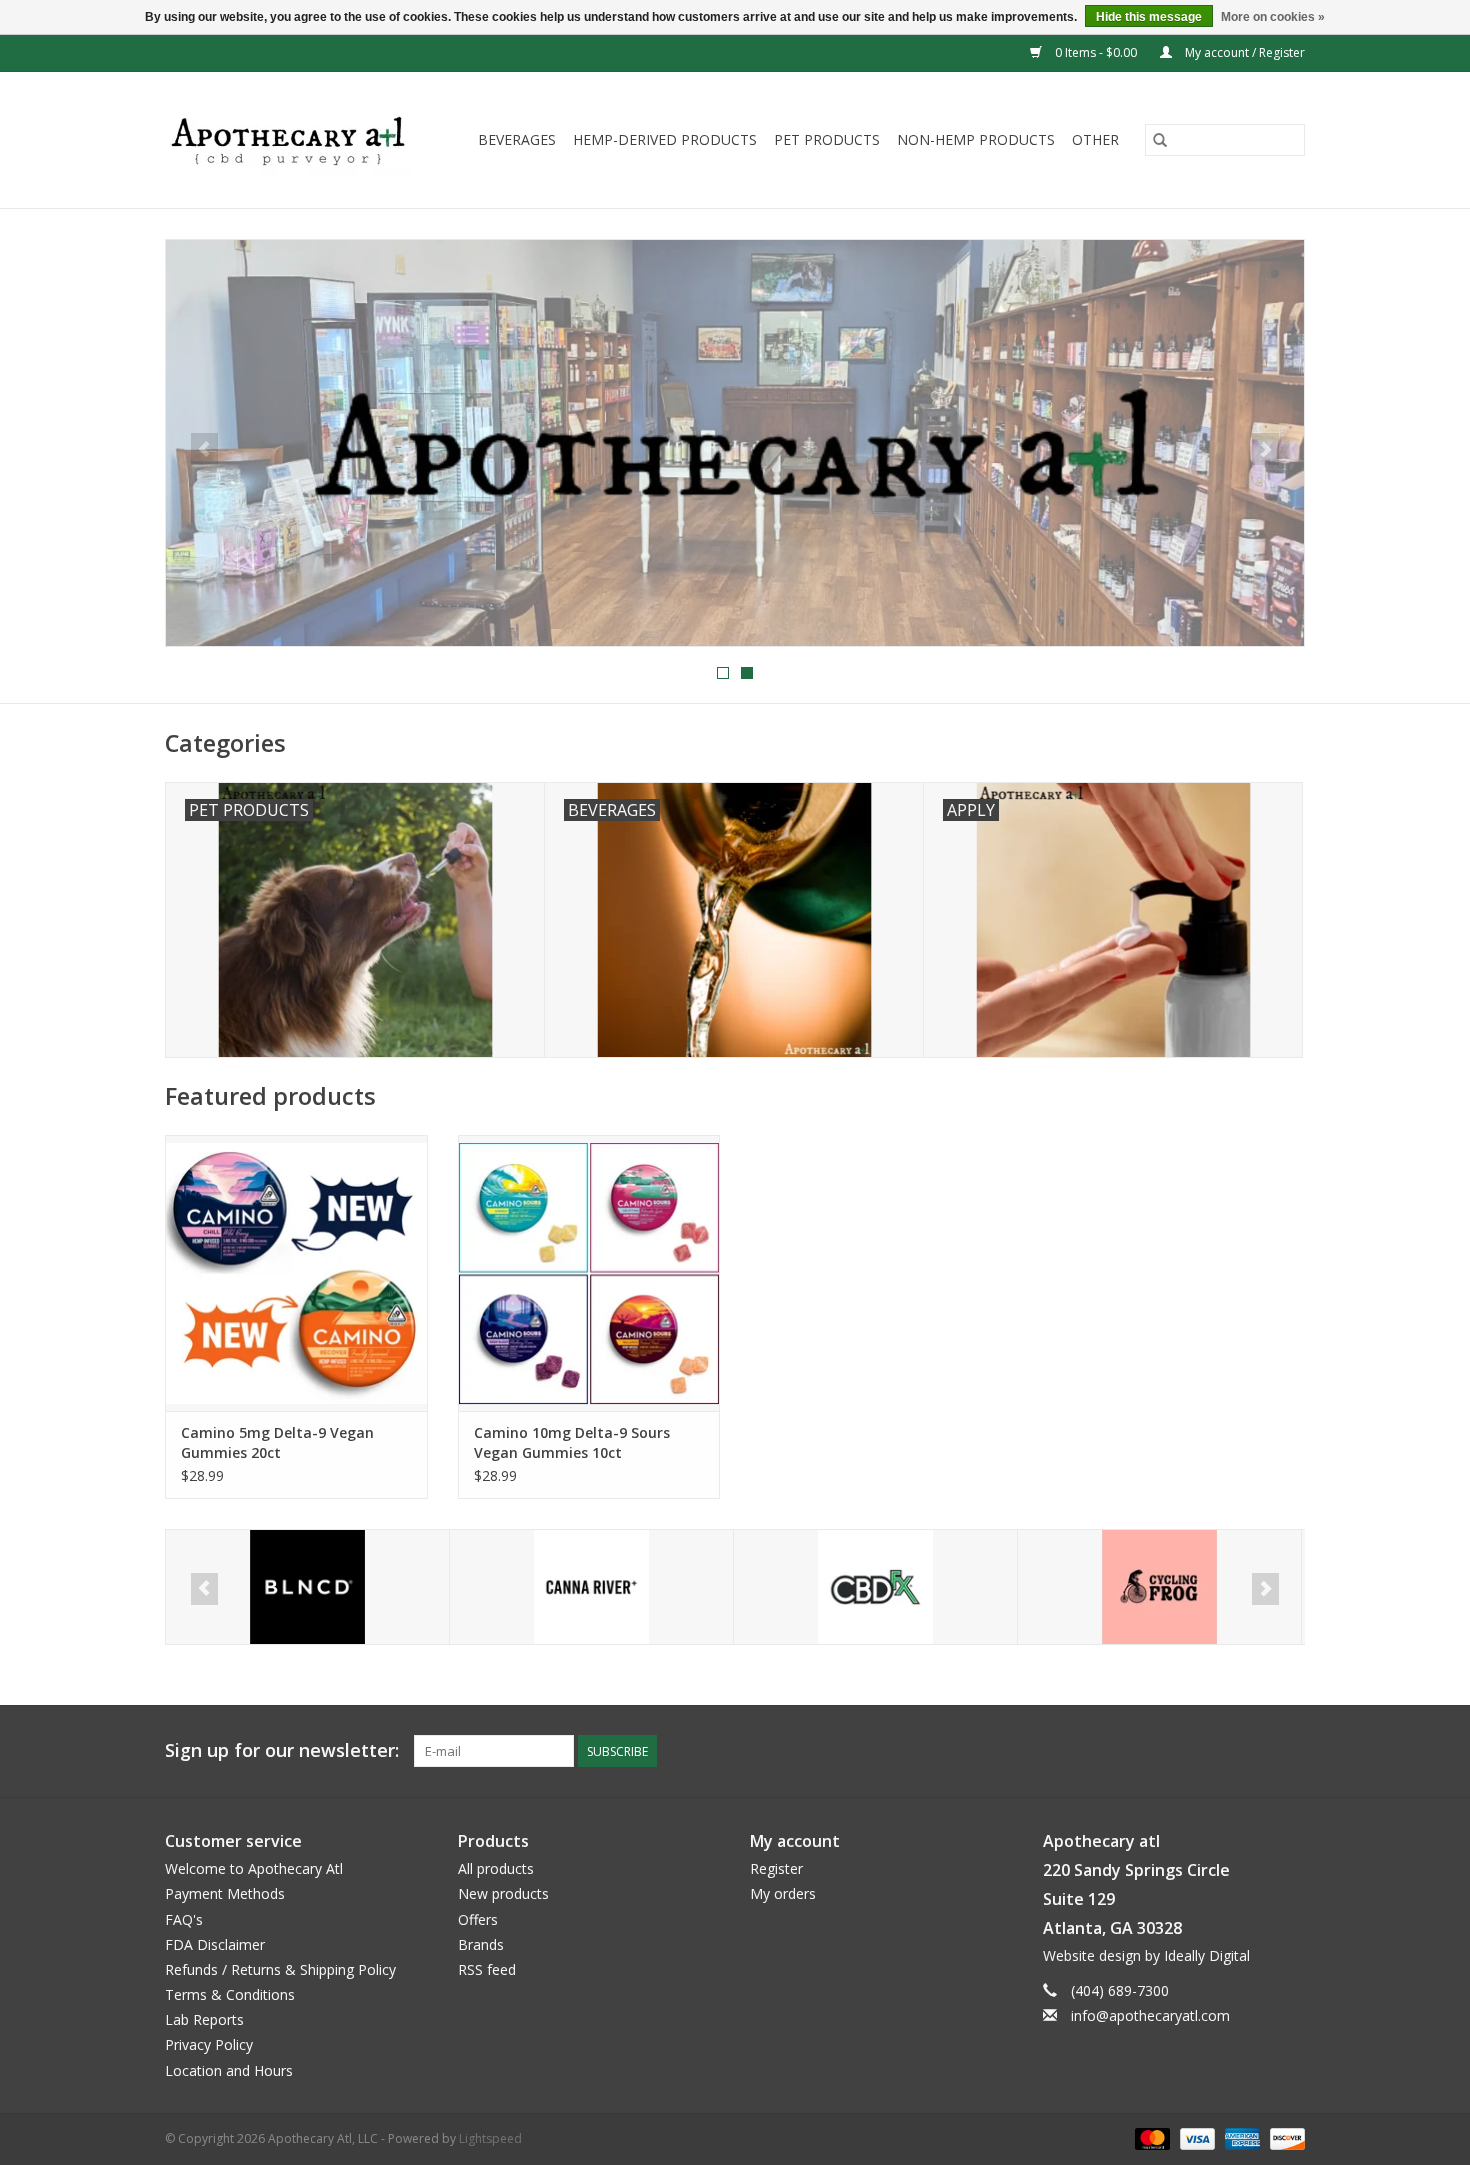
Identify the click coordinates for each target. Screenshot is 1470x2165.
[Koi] (1159, 1587)
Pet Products (827, 139)
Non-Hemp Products (976, 139)
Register (776, 1868)
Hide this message (1149, 17)
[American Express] (1240, 2137)
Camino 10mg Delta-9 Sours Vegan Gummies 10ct (572, 1442)
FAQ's (184, 1919)
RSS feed (487, 1969)
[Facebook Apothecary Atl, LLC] (1253, 1751)
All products (496, 1868)
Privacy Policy (209, 2044)
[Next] (1265, 449)
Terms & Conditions (230, 1994)
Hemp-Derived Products (665, 139)
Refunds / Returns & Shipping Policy (280, 1969)
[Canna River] (307, 1587)
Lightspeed (490, 2138)
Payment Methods (225, 1893)
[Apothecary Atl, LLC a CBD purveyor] (294, 140)
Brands (481, 1944)
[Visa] (1195, 2137)
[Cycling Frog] (875, 1587)
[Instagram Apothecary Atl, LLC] (1289, 1751)
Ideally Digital (1207, 1955)
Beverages (517, 139)
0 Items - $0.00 (1096, 52)
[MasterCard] (1150, 2137)
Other (1095, 139)
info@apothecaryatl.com (1150, 2015)
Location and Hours (229, 2070)
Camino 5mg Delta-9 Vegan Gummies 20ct (277, 1442)
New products (503, 1893)
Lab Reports (204, 2019)
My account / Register (1243, 52)
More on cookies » (1273, 17)
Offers (478, 1919)
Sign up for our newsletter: (282, 1750)
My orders (783, 1893)
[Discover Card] (1284, 2137)
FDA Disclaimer (215, 1944)
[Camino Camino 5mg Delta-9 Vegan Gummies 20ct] (296, 1272)
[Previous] (204, 449)
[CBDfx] (591, 1587)
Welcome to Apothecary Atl (254, 1868)
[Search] (1160, 140)
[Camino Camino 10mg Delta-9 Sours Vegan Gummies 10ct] (589, 1272)
